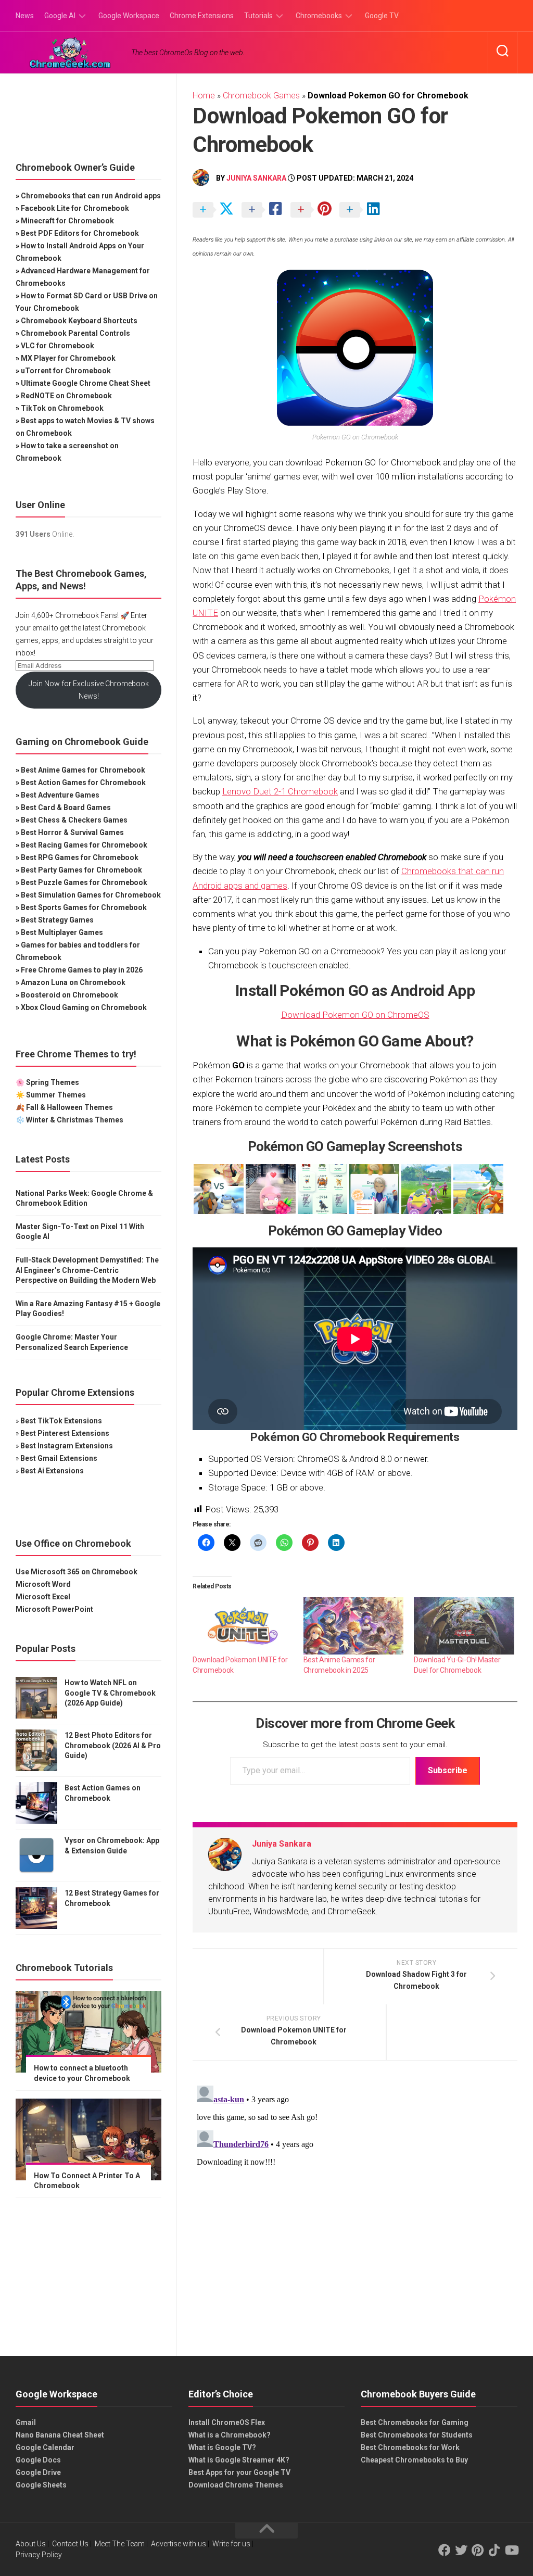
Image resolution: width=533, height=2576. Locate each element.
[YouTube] (511, 2550)
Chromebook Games (261, 96)
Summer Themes (56, 1095)
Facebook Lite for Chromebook (75, 208)
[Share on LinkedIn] (363, 210)
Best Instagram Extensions (67, 1446)
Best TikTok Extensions (61, 1421)
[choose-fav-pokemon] (271, 1189)
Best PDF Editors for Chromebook (80, 233)
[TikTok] (494, 2550)
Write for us (231, 2544)
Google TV (382, 16)
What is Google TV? (222, 2447)
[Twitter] (461, 2550)
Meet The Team (120, 2544)
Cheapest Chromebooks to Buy (414, 2460)
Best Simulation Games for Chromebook (91, 895)
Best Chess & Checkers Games (74, 820)
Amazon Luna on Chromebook (73, 982)
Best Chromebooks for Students (417, 2435)
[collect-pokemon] (323, 1189)
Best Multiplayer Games (62, 932)
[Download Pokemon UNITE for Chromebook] (243, 1626)
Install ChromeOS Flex (227, 2422)
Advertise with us (179, 2544)
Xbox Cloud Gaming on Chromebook (84, 1007)
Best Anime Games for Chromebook (83, 770)
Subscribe (448, 1770)
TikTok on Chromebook (62, 408)
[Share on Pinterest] (314, 210)
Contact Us (70, 2544)
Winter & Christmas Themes (75, 1120)
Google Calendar (45, 2447)
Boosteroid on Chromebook (69, 995)
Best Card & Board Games (66, 807)
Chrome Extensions (202, 16)
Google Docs (38, 2460)
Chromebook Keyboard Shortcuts (79, 321)
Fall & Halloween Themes (69, 1107)
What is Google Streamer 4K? (239, 2460)
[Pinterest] (478, 2550)
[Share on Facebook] (265, 210)
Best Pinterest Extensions (65, 1433)
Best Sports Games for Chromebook (84, 907)
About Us (31, 2544)
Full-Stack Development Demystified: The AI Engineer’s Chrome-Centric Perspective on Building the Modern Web (87, 1270)
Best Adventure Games (60, 795)
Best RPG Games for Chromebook (80, 857)
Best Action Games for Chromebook (83, 782)
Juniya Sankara (256, 178)
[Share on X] (216, 210)
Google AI (60, 16)
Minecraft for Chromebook (67, 221)
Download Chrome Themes (236, 2485)
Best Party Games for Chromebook (81, 870)
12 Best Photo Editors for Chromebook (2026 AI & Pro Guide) (113, 1745)
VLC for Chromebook (58, 346)
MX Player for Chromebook (68, 358)
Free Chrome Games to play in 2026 (82, 970)
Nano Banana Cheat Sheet (60, 2435)
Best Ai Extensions (52, 1471)
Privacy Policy (39, 2555)
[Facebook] (445, 2550)
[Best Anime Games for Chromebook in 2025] (354, 1626)
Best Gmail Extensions (59, 1458)
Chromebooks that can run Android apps (91, 196)
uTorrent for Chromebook (66, 371)
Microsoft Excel (43, 1597)
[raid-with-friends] (478, 1189)
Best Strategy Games (57, 920)
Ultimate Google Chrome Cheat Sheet (86, 383)
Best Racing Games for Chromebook (84, 845)
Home (204, 96)
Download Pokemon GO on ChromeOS (355, 1015)
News (25, 16)
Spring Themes (53, 1082)
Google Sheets (41, 2485)
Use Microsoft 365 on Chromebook (77, 1572)
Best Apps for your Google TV (239, 2472)
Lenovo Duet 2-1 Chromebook (280, 791)
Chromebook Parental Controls (75, 333)
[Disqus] (355, 2212)
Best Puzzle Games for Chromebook (84, 882)
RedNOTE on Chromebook (66, 396)
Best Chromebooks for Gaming (415, 2422)
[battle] (219, 1189)
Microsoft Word (43, 1584)
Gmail (26, 2422)
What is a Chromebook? (230, 2435)
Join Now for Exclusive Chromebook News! (89, 690)
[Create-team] (374, 1189)
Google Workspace (129, 16)
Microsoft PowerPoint (54, 1609)
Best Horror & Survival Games (72, 832)
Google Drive (38, 2472)
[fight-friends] (426, 1189)
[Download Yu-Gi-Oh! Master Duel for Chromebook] (464, 1626)
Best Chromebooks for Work (410, 2447)
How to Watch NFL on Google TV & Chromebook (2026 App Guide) (110, 1693)
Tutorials (258, 16)
